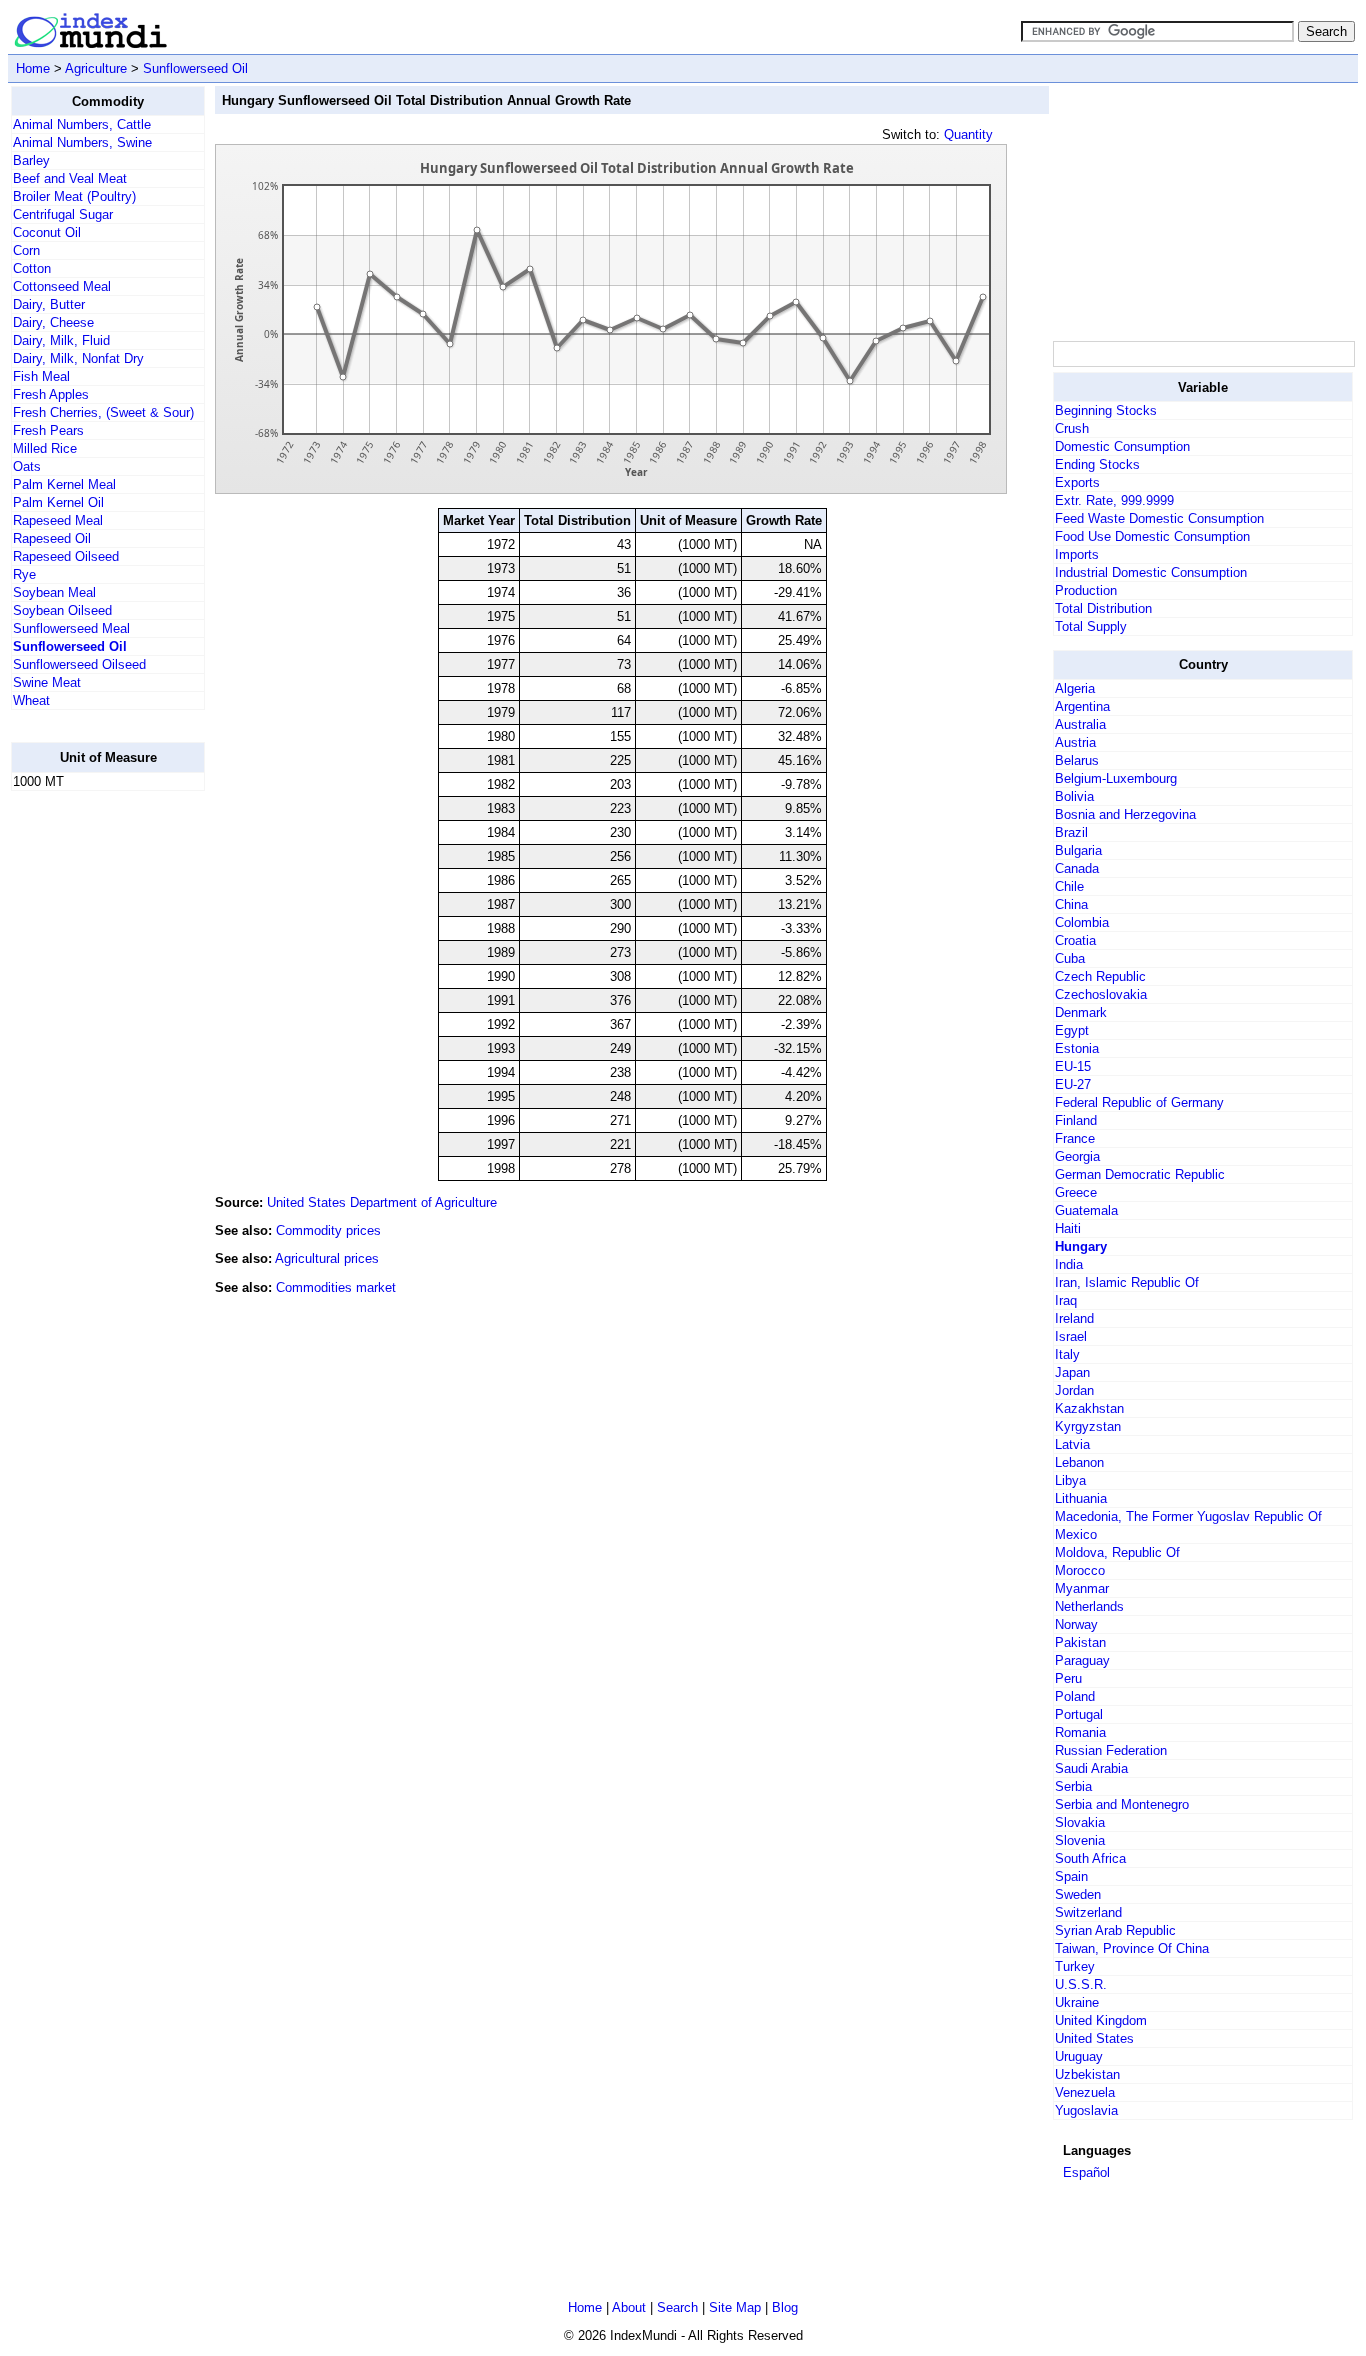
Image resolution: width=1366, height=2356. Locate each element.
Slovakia (1080, 1822)
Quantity (968, 134)
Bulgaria (1078, 850)
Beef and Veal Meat (70, 178)
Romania (1080, 1732)
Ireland (1074, 1318)
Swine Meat (47, 682)
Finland (1076, 1120)
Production (1086, 590)
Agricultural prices (327, 1258)
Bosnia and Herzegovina (1125, 814)
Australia (1080, 724)
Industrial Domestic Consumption (1151, 572)
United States (1094, 2038)
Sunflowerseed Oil (195, 68)
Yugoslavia (1086, 2110)
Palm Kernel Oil (58, 502)
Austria (1075, 742)
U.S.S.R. (1081, 1984)
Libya (1070, 1480)
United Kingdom (1101, 2020)
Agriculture (96, 68)
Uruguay (1079, 2056)
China (1071, 904)
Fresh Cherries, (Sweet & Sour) (103, 412)
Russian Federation (1111, 1750)
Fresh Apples (51, 394)
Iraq (1066, 1300)
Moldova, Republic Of (1117, 1552)
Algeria (1075, 688)
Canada (1077, 868)
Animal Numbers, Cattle (82, 124)
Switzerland (1088, 1912)
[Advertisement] (91, 1107)
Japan (1072, 1372)
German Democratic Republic (1140, 1174)
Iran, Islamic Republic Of (1127, 1282)
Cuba (1070, 958)
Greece (1076, 1192)
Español (1086, 2172)
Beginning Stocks (1106, 410)
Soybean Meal (54, 592)
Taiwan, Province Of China (1132, 1948)
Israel (1071, 1336)
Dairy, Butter (49, 304)
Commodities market (336, 1287)
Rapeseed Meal (58, 520)
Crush (1072, 428)
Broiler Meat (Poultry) (74, 196)
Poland (1075, 1696)
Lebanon (1079, 1462)
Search (677, 2307)
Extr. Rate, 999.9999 (1114, 500)
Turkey (1075, 1966)
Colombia (1082, 922)
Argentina (1082, 706)
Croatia (1075, 940)
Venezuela (1085, 2092)
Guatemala (1086, 1210)
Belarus (1077, 760)
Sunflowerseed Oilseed (79, 664)
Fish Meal (41, 376)
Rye (24, 574)
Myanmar (1082, 1588)
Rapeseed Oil (52, 538)
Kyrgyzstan (1088, 1426)
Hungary (1081, 1246)
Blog (785, 2307)
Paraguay (1082, 1660)
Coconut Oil (47, 232)
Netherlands (1089, 1606)
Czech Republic (1100, 976)
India (1069, 1264)
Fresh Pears (48, 430)
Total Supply (1091, 626)
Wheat (31, 700)
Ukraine (1077, 2002)
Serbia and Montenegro (1122, 1804)
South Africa (1090, 1858)
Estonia (1077, 1048)
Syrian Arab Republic (1115, 1930)
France (1075, 1138)
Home (33, 68)
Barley (31, 160)
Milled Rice (45, 448)
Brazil (1071, 832)
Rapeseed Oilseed (66, 556)
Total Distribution (1103, 608)
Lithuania (1081, 1498)
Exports (1077, 482)
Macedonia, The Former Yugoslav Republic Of (1188, 1516)
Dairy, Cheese (53, 322)
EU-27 (1073, 1084)
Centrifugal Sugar (63, 214)
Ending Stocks (1097, 464)
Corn (26, 250)
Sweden (1078, 1894)
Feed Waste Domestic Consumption (1159, 518)
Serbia (1073, 1786)
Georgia (1077, 1156)
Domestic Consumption (1122, 446)
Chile (1069, 886)
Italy (1067, 1354)
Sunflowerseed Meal (71, 628)
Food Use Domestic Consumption (1152, 536)
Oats (27, 466)
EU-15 (1073, 1066)
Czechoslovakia (1101, 994)
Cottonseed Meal (62, 286)
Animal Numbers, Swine (82, 142)
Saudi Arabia (1091, 1768)
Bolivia (1074, 796)
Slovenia (1080, 1840)
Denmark (1081, 1012)
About (629, 2307)
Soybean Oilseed (62, 610)
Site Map (735, 2307)
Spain (1071, 1876)
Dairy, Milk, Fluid (61, 340)
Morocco (1080, 1570)
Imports (1077, 554)
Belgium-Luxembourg (1116, 778)
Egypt (1072, 1030)
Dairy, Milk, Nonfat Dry (78, 358)
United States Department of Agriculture (382, 1202)
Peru (1068, 1678)
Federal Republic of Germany (1139, 1102)
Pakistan (1080, 1642)
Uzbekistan (1087, 2074)
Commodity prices (328, 1230)
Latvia (1072, 1444)
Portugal (1079, 1714)
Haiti (1068, 1228)
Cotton (32, 268)
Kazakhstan (1089, 1408)
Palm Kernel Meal (64, 484)
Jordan (1074, 1390)
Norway (1076, 1624)
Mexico (1076, 1534)
